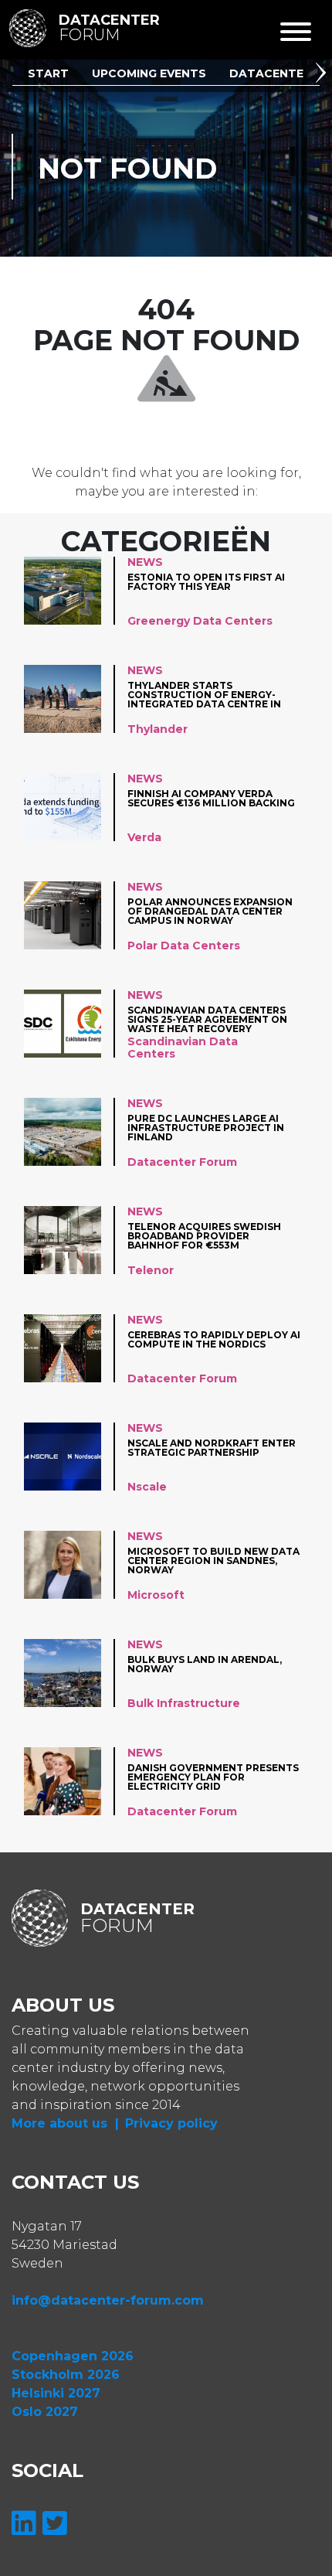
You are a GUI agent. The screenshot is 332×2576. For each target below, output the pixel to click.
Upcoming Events (149, 73)
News (145, 562)
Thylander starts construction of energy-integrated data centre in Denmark (204, 695)
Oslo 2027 (45, 2412)
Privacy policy (171, 2123)
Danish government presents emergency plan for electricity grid (213, 1777)
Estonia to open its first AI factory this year (206, 583)
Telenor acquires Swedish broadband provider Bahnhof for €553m (204, 1236)
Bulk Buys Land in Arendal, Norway (205, 1665)
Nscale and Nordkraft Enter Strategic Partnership (212, 1448)
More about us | (65, 2123)
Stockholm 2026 (66, 2375)
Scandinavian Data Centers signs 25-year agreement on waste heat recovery (207, 1019)
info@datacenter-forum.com (108, 2300)
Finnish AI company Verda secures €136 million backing (211, 799)
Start (48, 73)
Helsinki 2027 (56, 2393)
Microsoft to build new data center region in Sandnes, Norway (213, 1561)
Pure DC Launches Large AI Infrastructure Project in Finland (206, 1128)
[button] (324, 75)
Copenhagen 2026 (73, 2356)
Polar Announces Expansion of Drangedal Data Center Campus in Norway (210, 911)
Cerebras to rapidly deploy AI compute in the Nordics (214, 1340)
